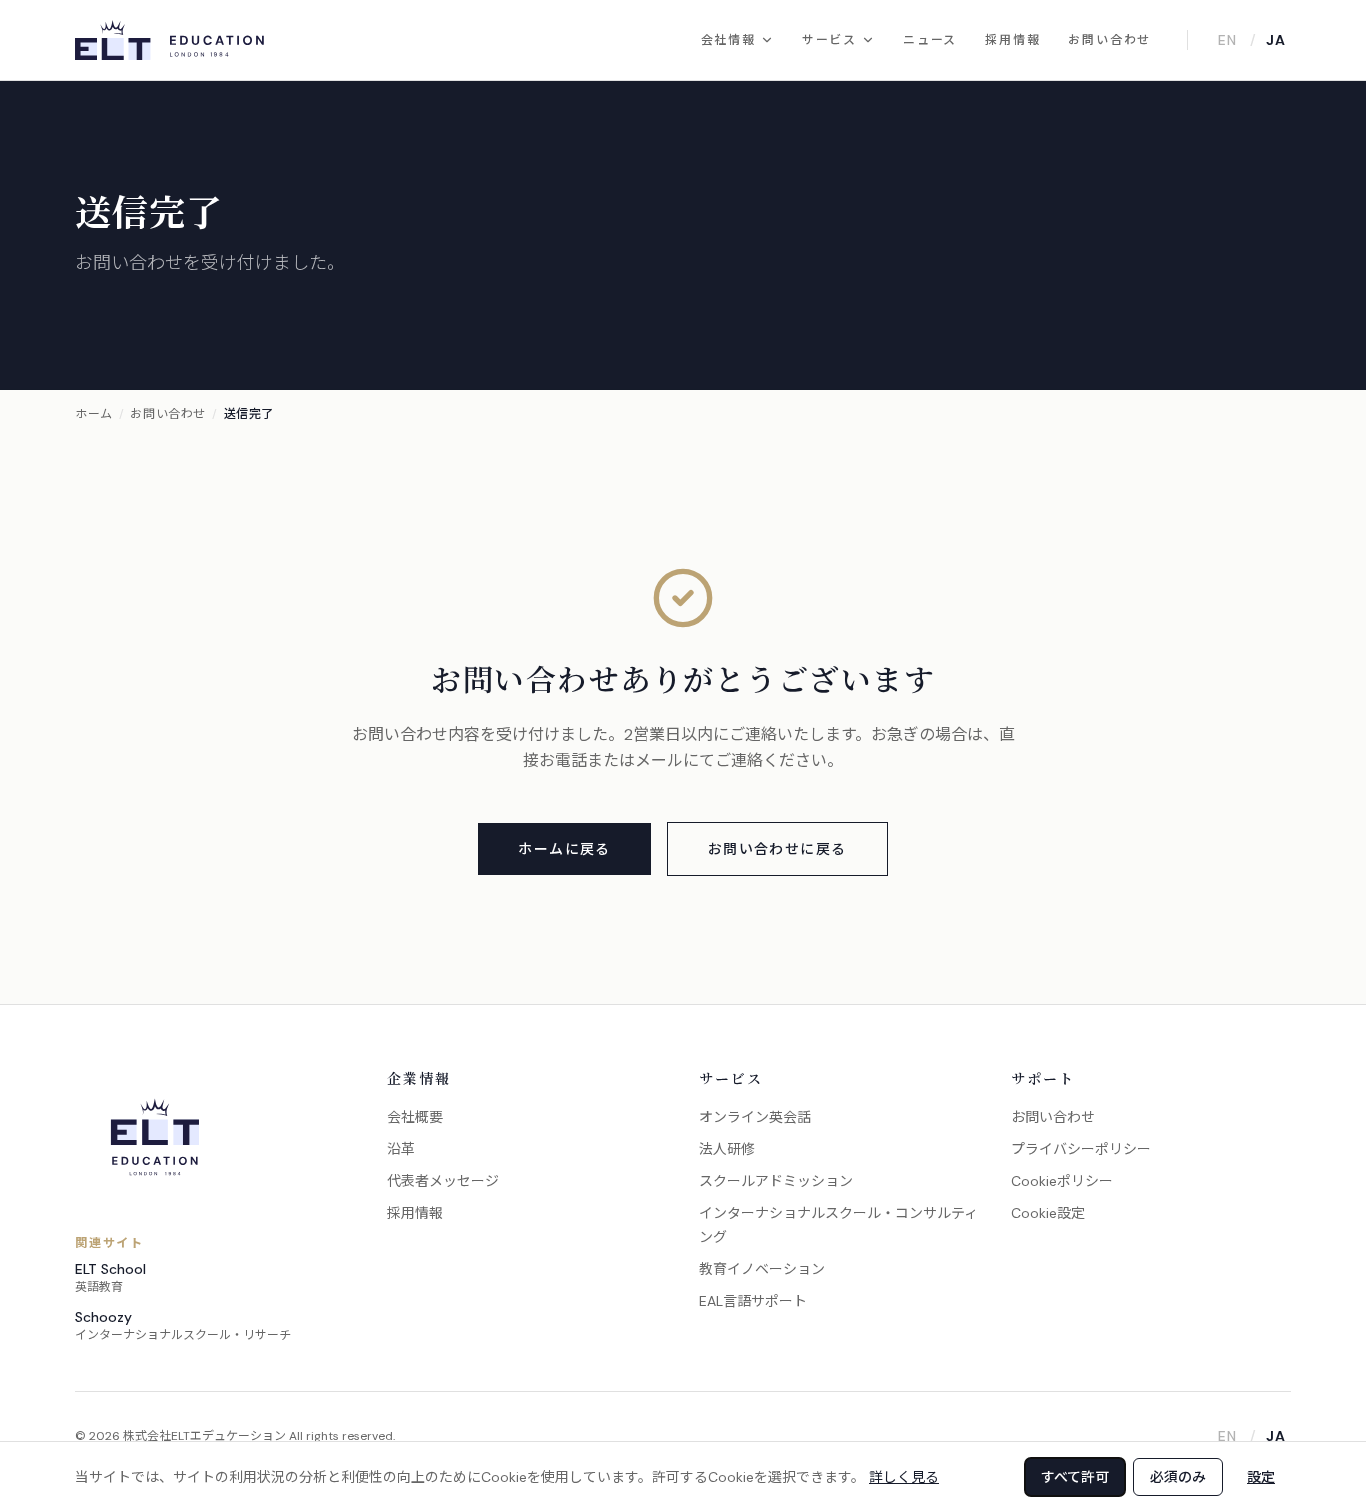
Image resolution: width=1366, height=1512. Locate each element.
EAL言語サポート (753, 1301)
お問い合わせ (1109, 40)
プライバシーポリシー (1081, 1149)
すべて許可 (1075, 1477)
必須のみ (1178, 1477)
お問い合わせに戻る (777, 849)
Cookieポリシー (1062, 1181)
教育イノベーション (762, 1269)
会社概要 (415, 1117)
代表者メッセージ (443, 1181)
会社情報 (728, 40)
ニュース (930, 40)
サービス (829, 40)
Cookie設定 (1048, 1213)
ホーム (94, 414)
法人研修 (727, 1149)
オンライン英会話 (755, 1117)
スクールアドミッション (776, 1181)
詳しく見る (904, 1477)
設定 (1261, 1477)
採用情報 (1012, 40)
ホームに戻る (564, 849)
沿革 (401, 1149)
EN (1227, 40)
